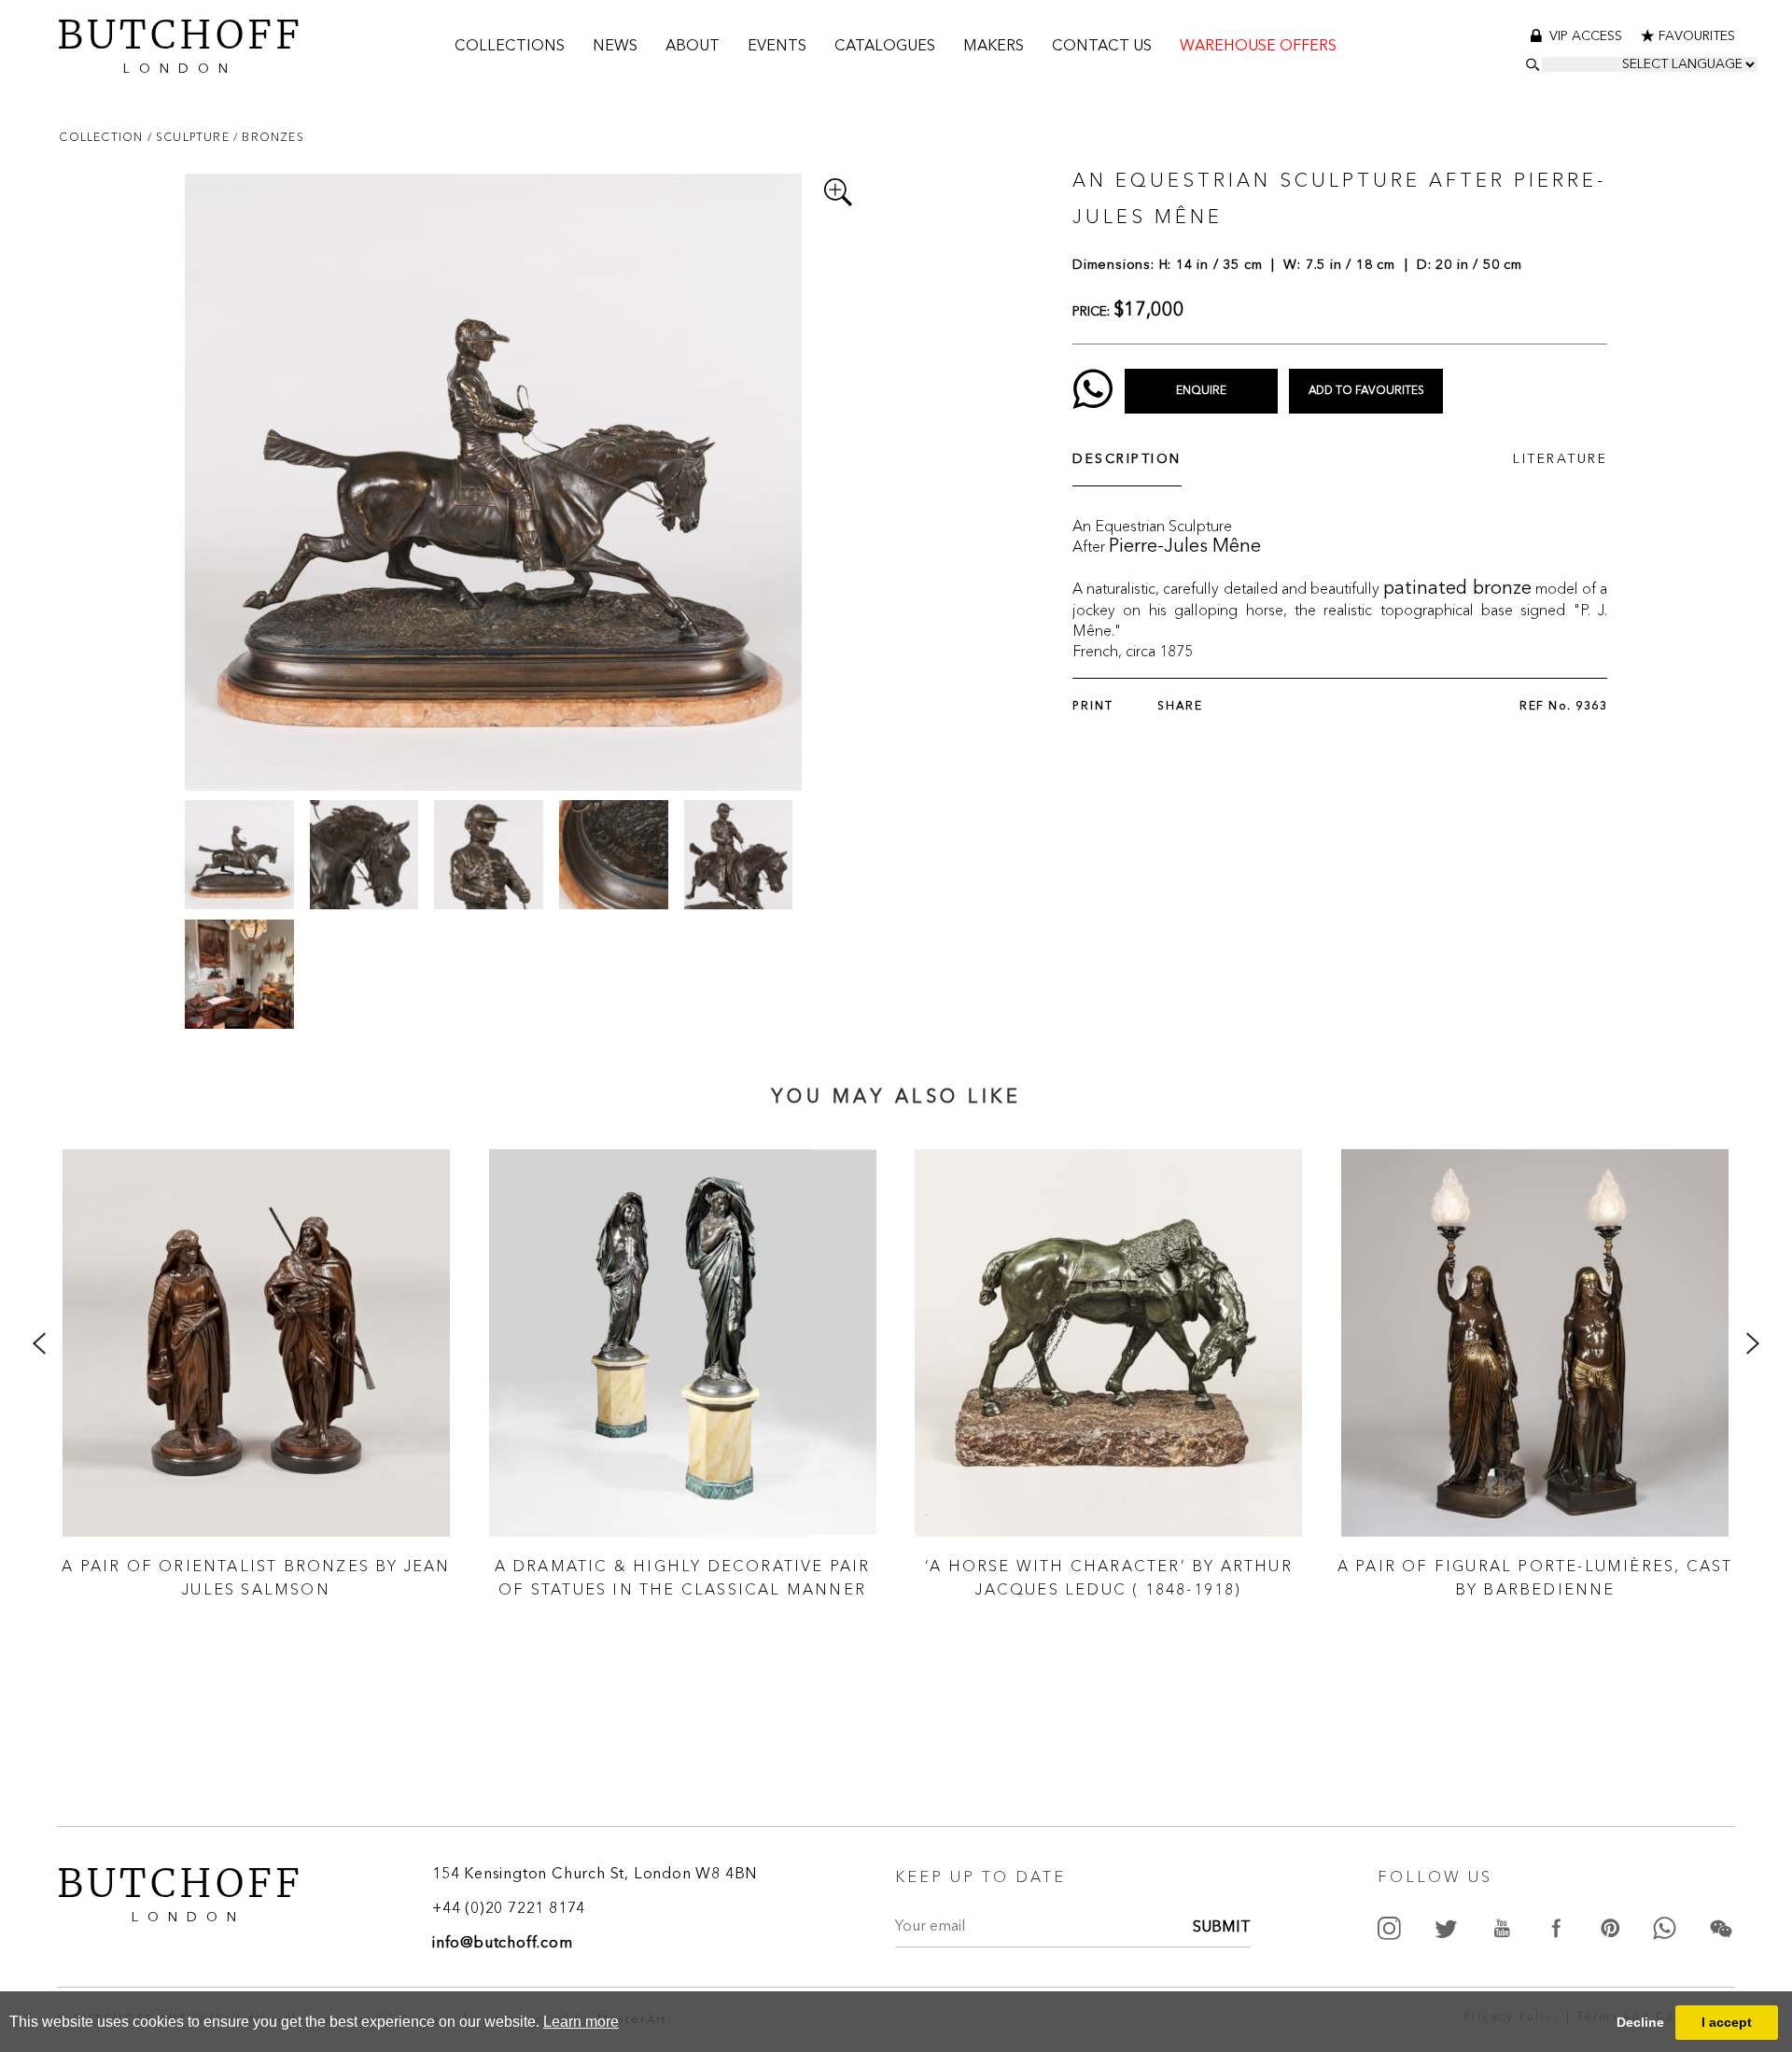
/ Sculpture (190, 137)
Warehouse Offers (1258, 47)
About (693, 47)
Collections (510, 47)
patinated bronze (1457, 589)
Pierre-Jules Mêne (1185, 547)
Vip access (1588, 36)
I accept (1727, 2022)
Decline (1640, 2022)
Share (1180, 707)
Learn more (581, 2022)
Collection (103, 137)
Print (1093, 707)
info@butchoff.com (503, 1945)
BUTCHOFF (180, 42)
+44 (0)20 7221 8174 (509, 1909)
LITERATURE (1560, 459)
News (615, 47)
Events (777, 47)
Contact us (1102, 47)
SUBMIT (1222, 1928)
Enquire (1201, 391)
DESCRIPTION (1127, 459)
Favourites (1697, 36)
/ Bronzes (269, 137)
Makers (994, 47)
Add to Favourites (1366, 391)
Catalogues (885, 47)
